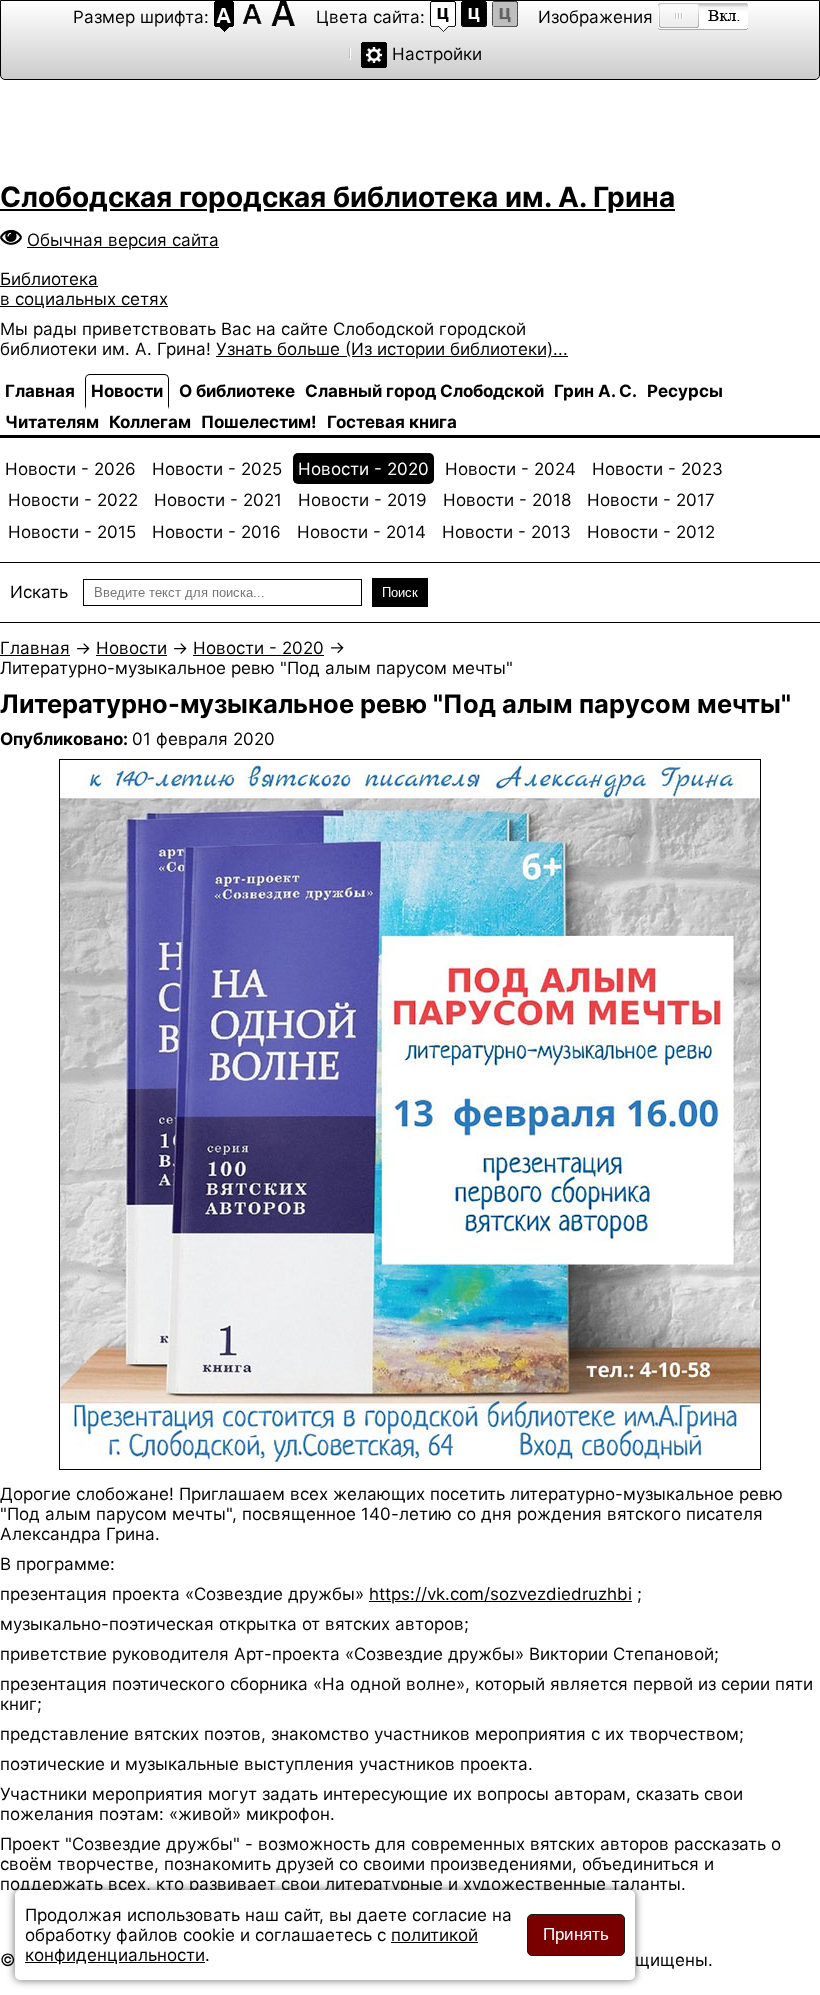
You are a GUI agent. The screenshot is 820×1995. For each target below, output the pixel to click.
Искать (39, 592)
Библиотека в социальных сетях (84, 289)
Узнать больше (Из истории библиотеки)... (392, 349)
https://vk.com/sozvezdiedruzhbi (500, 1594)
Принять (576, 1934)
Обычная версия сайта (123, 240)
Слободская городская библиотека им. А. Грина (337, 197)
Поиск (400, 592)
